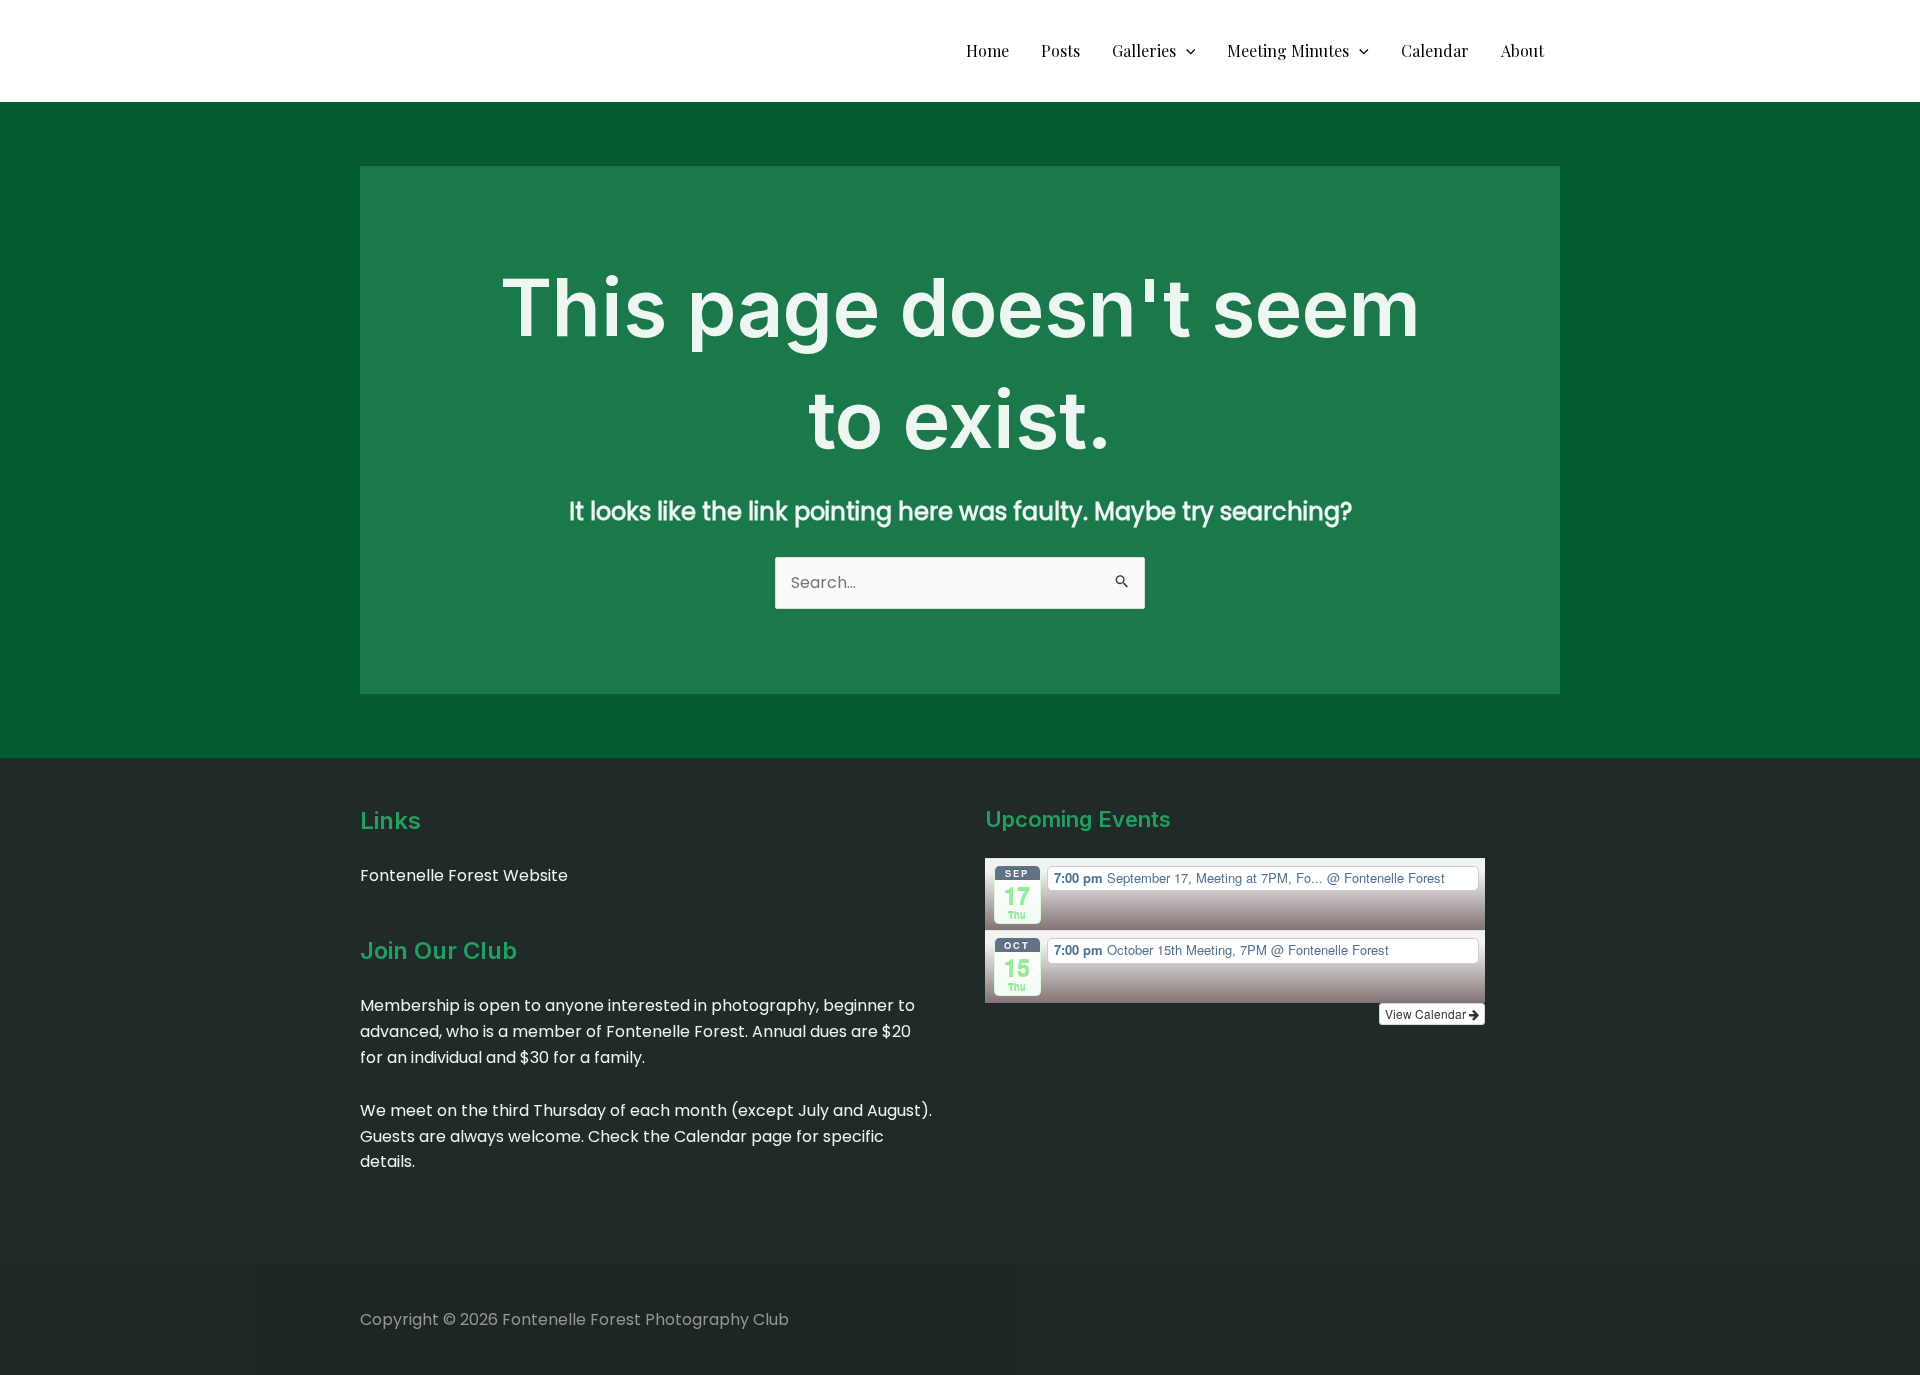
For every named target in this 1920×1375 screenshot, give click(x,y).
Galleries (1144, 50)
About (1522, 50)
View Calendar (1427, 1013)
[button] (1186, 50)
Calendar (1435, 50)
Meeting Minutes (1288, 50)
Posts (1060, 50)
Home (987, 50)
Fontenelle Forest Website (464, 875)
